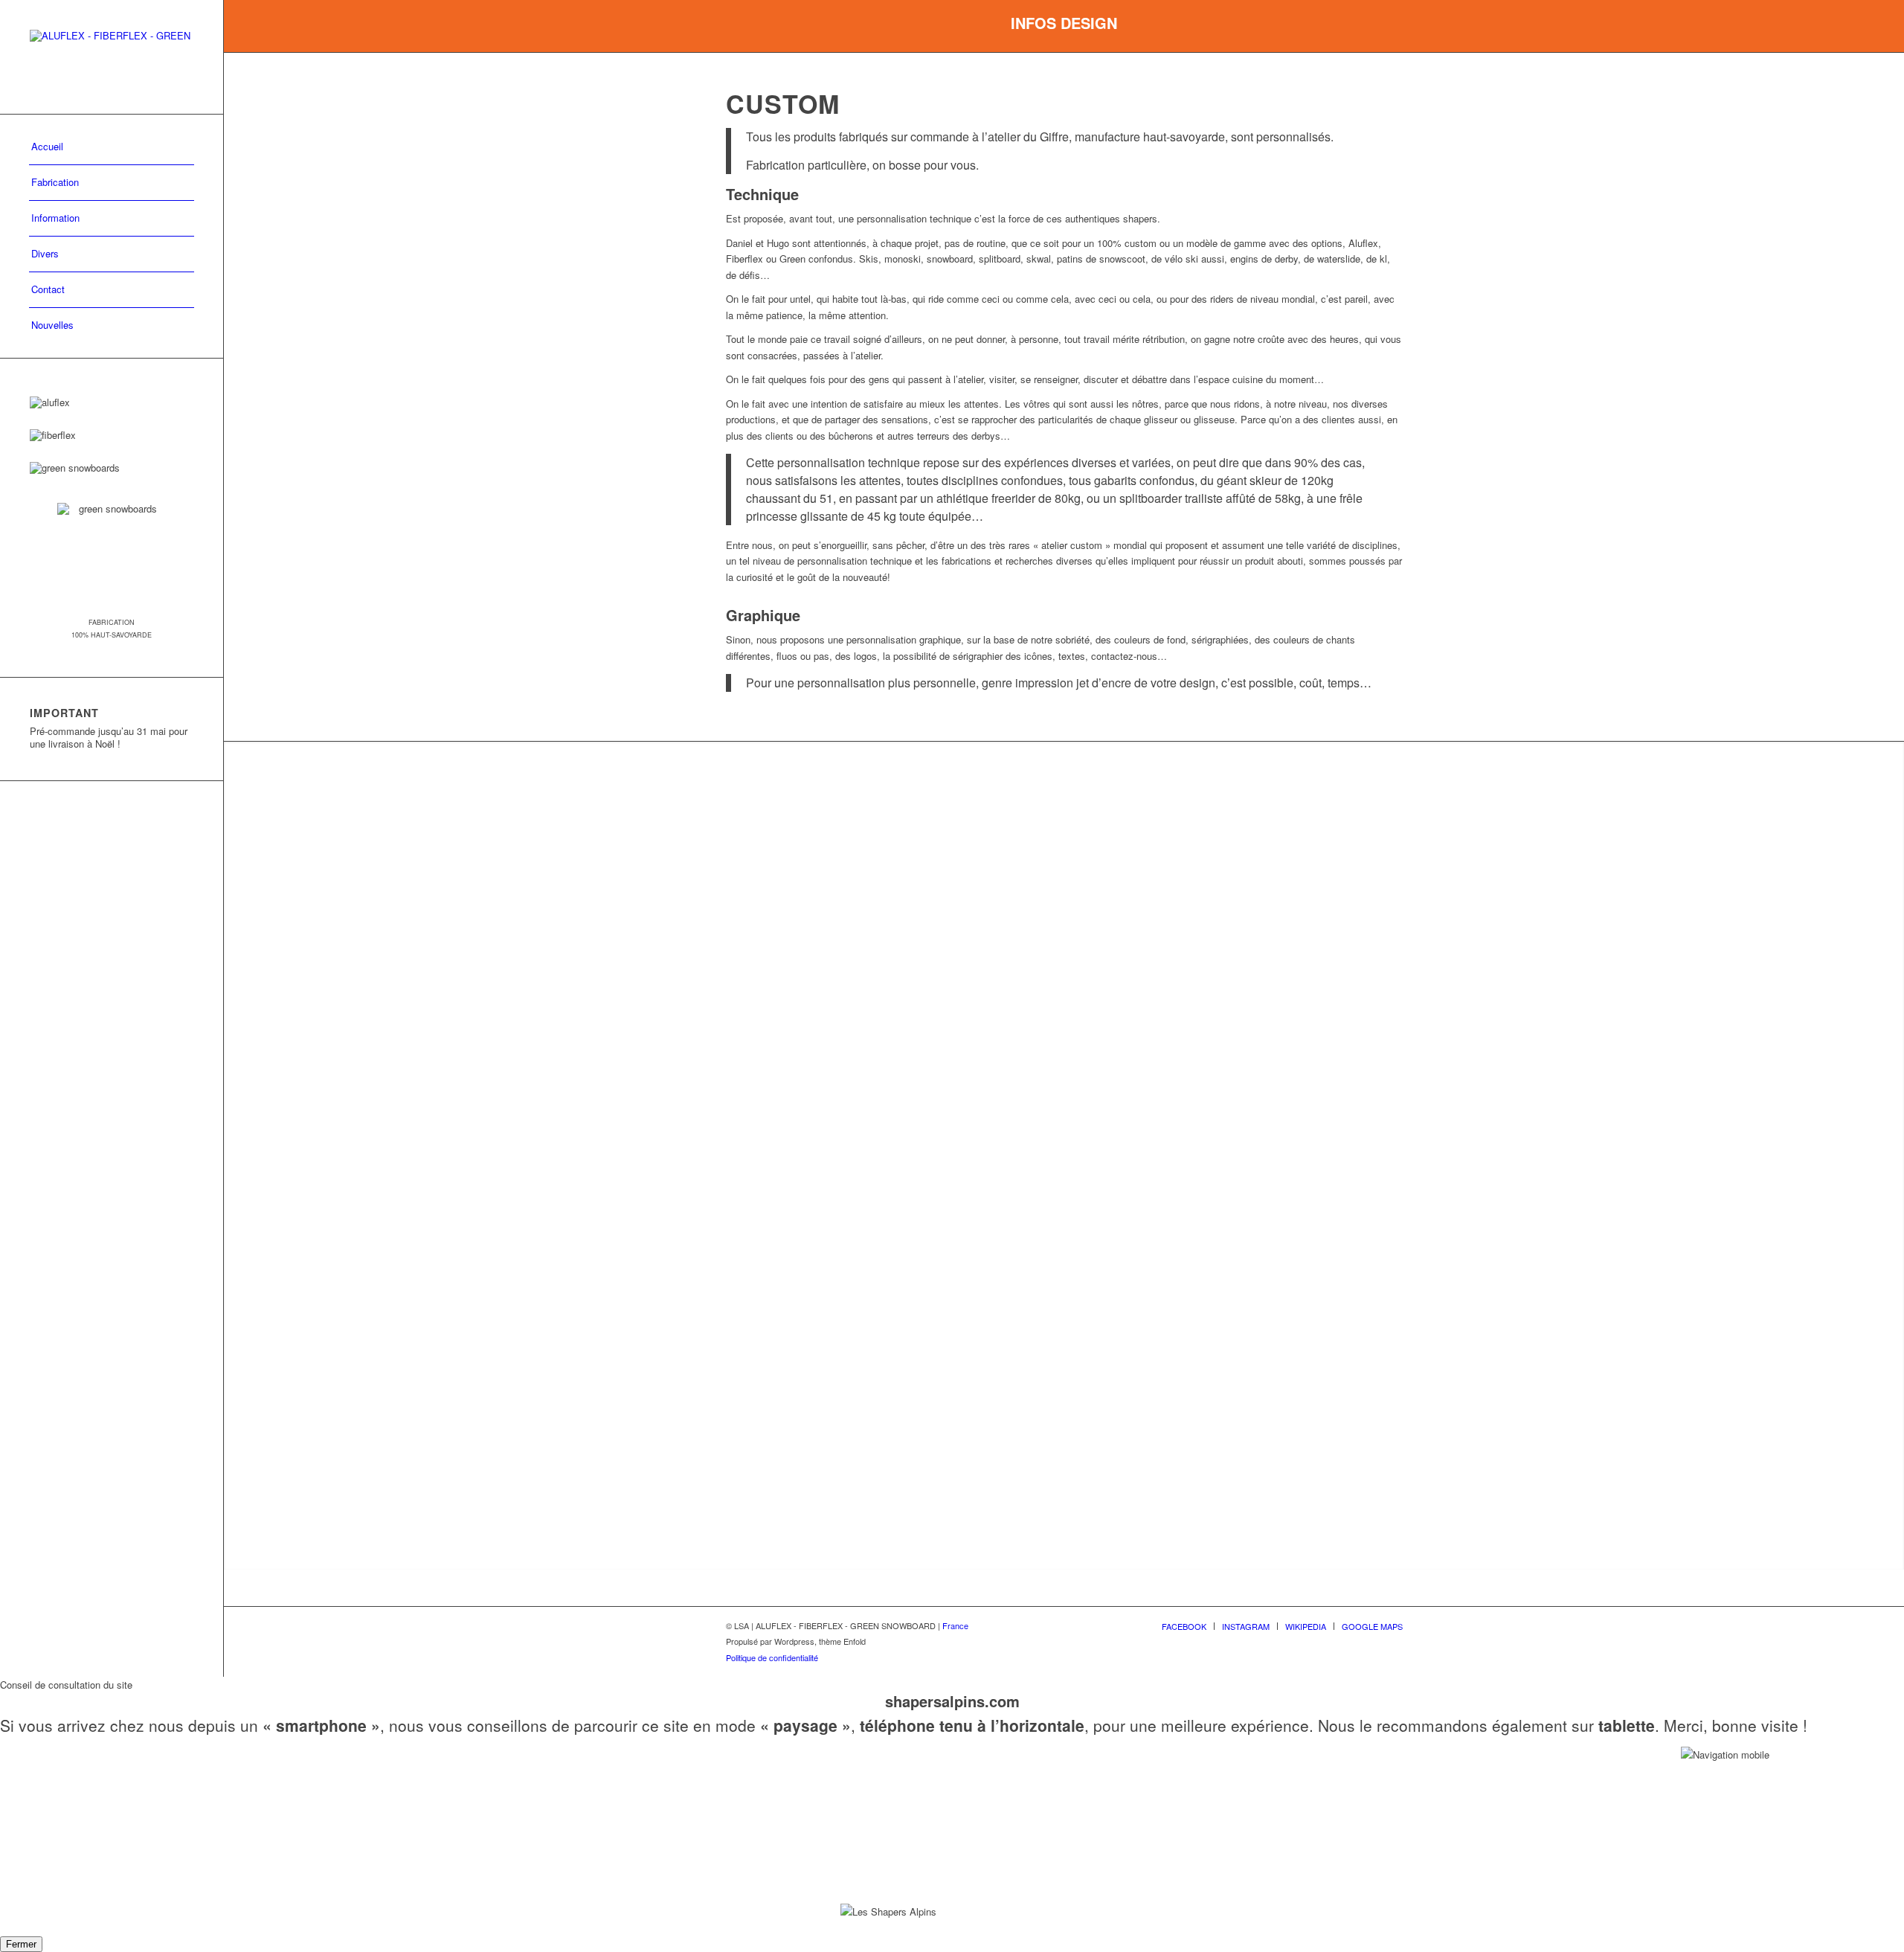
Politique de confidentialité (772, 1657)
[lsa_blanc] (112, 57)
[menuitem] (112, 147)
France (955, 1625)
